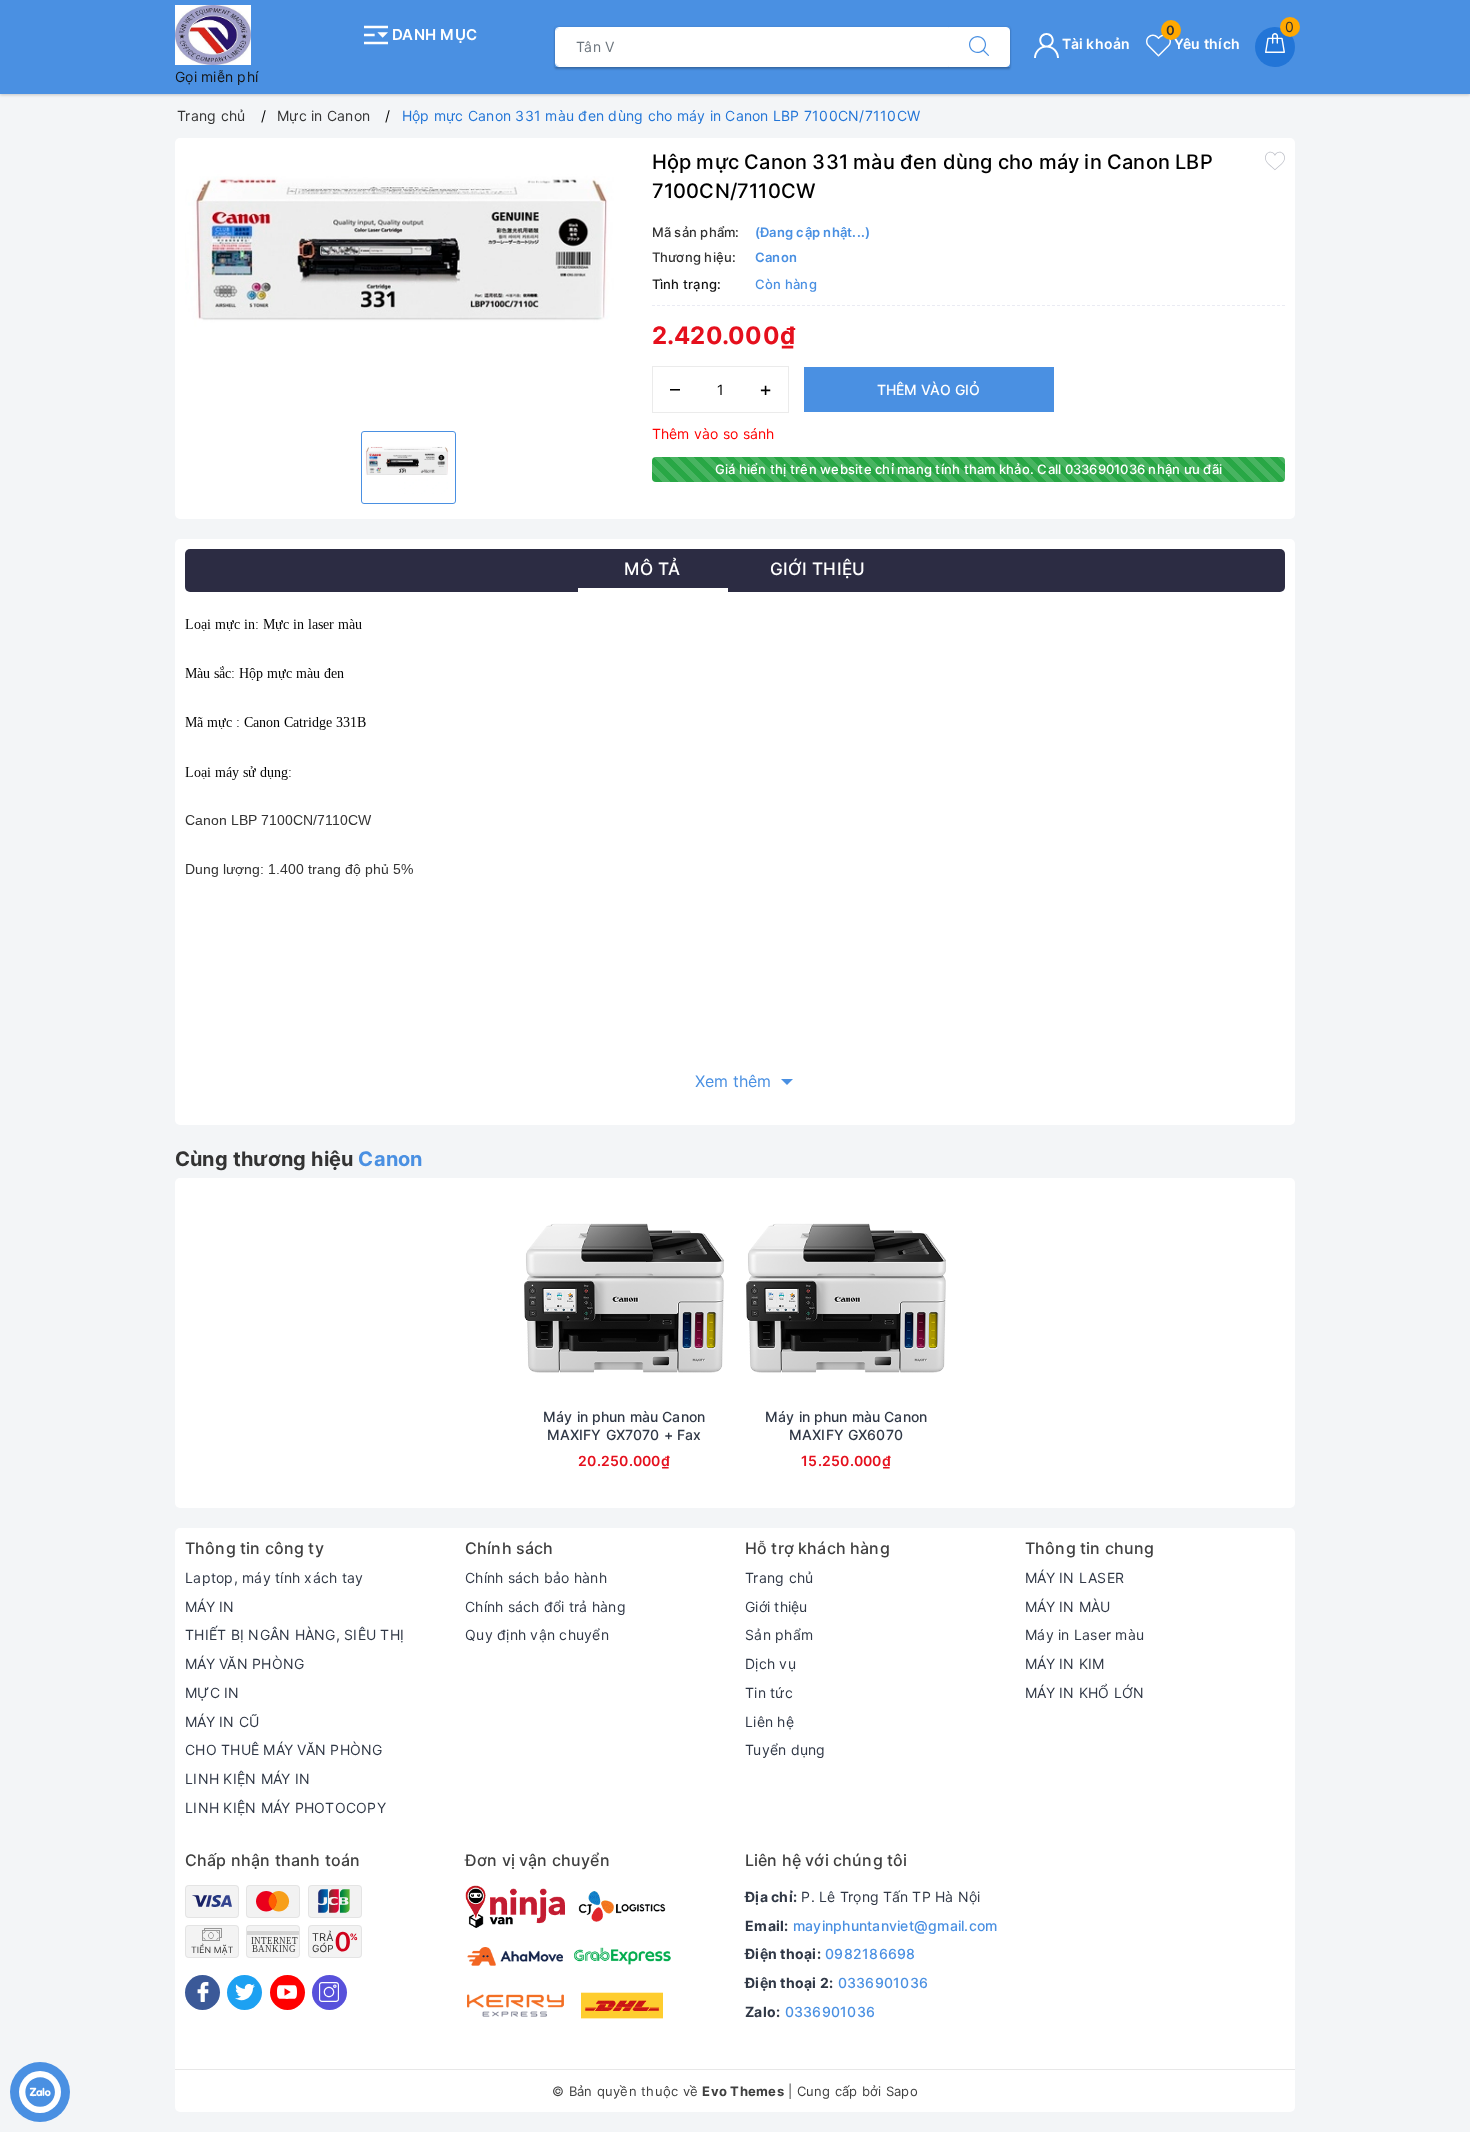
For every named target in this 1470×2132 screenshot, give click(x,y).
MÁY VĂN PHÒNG (244, 1663)
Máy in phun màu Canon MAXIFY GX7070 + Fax (624, 1425)
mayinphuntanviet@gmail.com (895, 1925)
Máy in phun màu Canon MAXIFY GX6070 (846, 1425)
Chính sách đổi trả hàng (545, 1606)
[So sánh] (718, 1298)
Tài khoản (1095, 43)
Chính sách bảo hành (536, 1577)
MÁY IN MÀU (1068, 1606)
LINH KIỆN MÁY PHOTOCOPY (285, 1807)
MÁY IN (210, 1606)
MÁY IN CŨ (222, 1721)
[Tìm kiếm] (979, 47)
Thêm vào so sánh (713, 433)
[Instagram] (329, 1992)
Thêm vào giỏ (928, 389)
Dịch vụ (770, 1663)
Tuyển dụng (785, 1749)
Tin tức (769, 1692)
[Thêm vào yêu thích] (1275, 160)
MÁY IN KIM (1065, 1663)
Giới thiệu (776, 1606)
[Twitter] (244, 1992)
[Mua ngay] (530, 1298)
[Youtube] (287, 1992)
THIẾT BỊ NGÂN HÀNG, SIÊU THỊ (294, 1634)
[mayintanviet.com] (262, 35)
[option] (408, 282)
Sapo (902, 2091)
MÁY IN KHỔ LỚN (1085, 1692)
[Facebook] (202, 1992)
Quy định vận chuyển (537, 1634)
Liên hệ (769, 1721)
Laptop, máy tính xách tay (274, 1577)
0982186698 (870, 1953)
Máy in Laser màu (1084, 1634)
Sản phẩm (779, 1634)
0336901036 (883, 1982)
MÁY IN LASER (1074, 1577)
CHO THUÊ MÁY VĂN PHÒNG (284, 1749)
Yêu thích (1203, 43)
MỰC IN (212, 1692)
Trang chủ (779, 1577)
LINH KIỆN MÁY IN (247, 1778)
